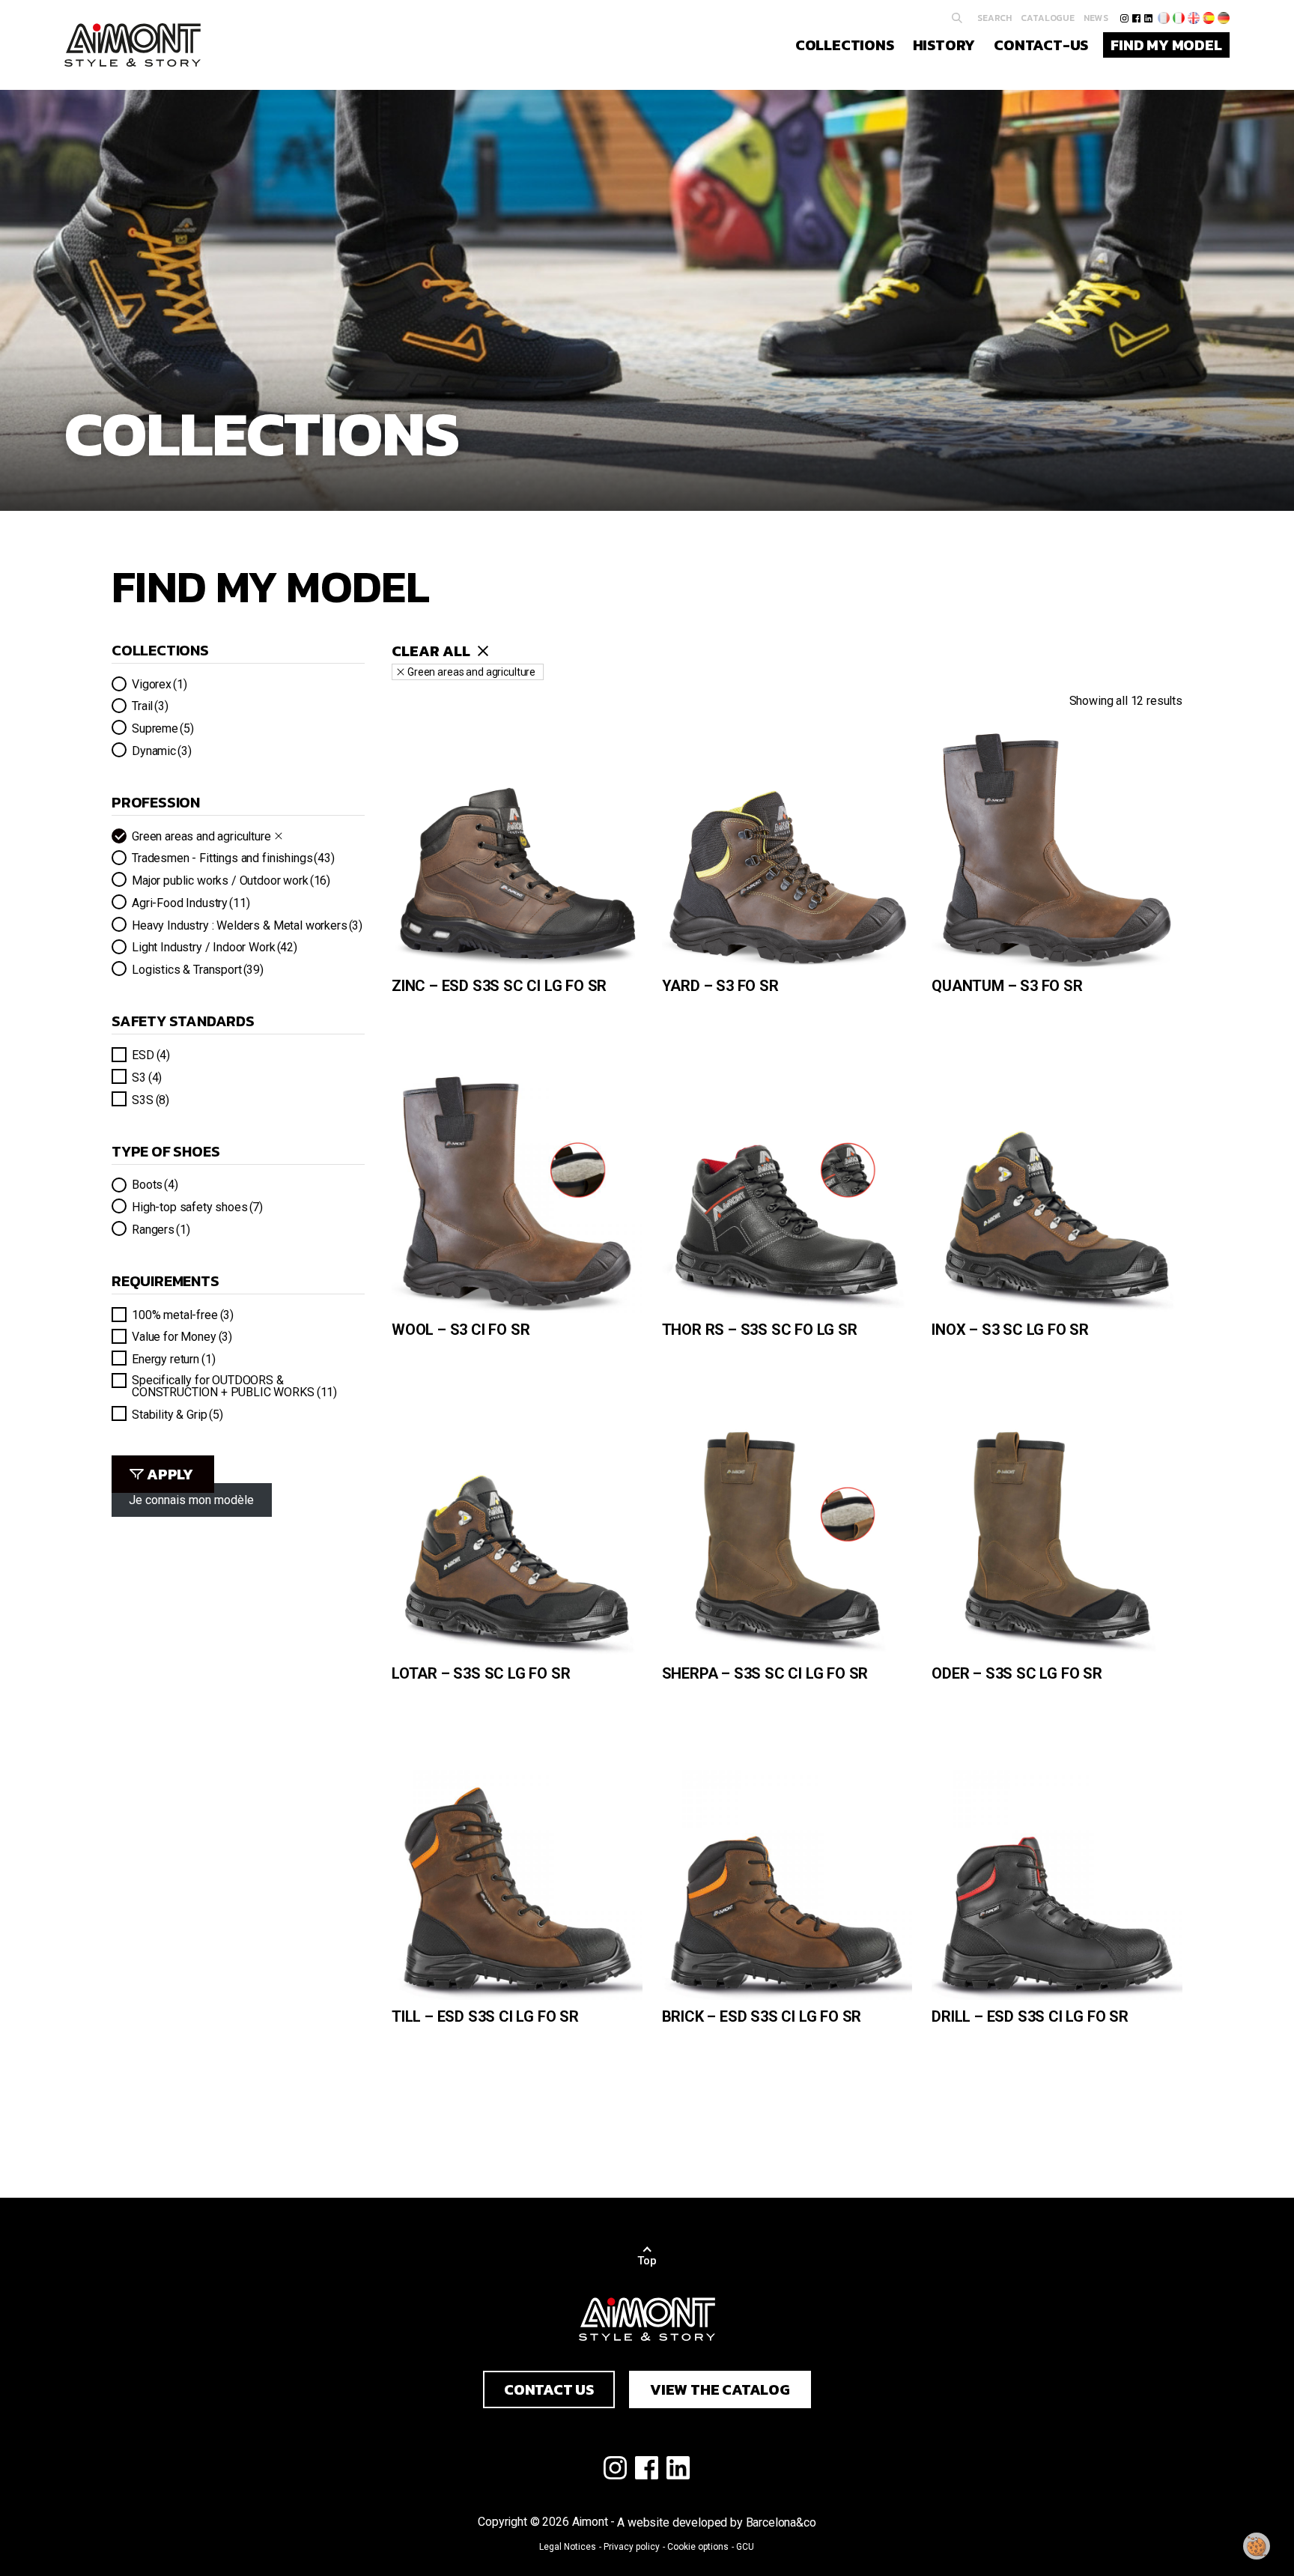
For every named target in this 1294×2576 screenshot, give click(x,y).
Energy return (173, 1359)
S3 (147, 1077)
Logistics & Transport (198, 969)
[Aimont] (133, 45)
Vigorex (159, 684)
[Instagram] (1124, 18)
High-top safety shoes (197, 1207)
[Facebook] (1136, 18)
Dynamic (161, 751)
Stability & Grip (177, 1414)
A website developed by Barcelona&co (716, 2522)
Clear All (431, 651)
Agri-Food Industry (191, 903)
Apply (170, 1474)
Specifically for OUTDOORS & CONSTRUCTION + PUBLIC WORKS (234, 1386)
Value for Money (182, 1336)
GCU (745, 2547)
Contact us (549, 2389)
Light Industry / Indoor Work (215, 947)
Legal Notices (568, 2547)
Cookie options (698, 2547)
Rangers (161, 1229)
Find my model (1166, 45)
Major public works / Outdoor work (231, 880)
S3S (151, 1100)
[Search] (957, 18)
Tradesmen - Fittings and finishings (233, 858)
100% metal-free (183, 1315)
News (1096, 18)
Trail (150, 706)
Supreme (162, 728)
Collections (845, 45)
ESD (151, 1055)
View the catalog (720, 2389)
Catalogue (1048, 18)
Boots (155, 1184)
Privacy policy (632, 2547)
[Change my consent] (1257, 2546)
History (944, 45)
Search (994, 18)
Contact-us (1041, 45)
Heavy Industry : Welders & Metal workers (247, 925)
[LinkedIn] (1148, 18)
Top (647, 2261)
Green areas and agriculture (201, 836)
